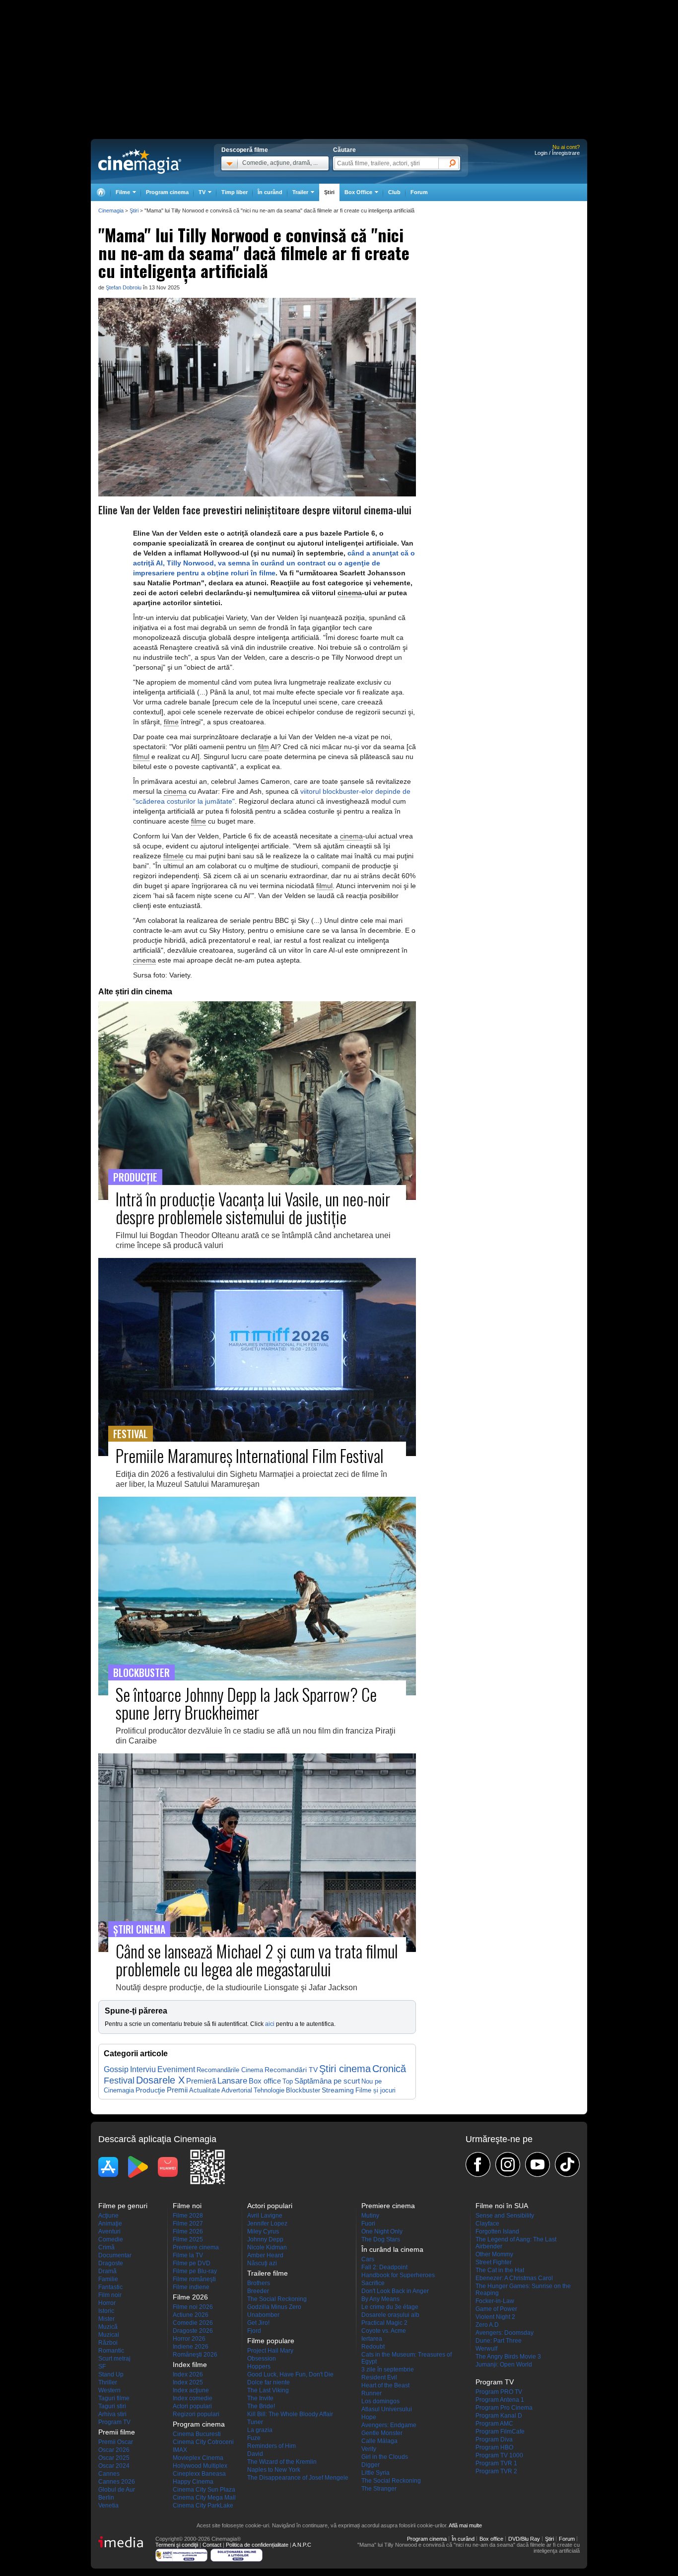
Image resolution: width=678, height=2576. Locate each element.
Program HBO (494, 2447)
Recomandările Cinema (230, 2070)
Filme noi (187, 2206)
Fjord (254, 2331)
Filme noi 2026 (193, 2307)
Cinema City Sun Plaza (204, 2490)
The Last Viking (268, 2390)
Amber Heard (265, 2255)
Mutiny (370, 2216)
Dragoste (111, 2263)
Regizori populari (196, 2414)
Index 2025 (188, 2382)
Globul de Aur (117, 2490)
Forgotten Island (497, 2231)
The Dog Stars (381, 2239)
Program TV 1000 (499, 2455)
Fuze (254, 2438)
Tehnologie (269, 2090)
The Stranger (379, 2489)
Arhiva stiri (112, 2414)
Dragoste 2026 (193, 2331)
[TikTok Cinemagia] (567, 2164)
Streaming (338, 2090)
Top (288, 2081)
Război (108, 2343)
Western (109, 2390)
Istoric (106, 2311)
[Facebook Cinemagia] (478, 2164)
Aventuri (109, 2231)
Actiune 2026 (191, 2315)
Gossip (116, 2069)
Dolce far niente (269, 2382)
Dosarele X (160, 2080)
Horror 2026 (189, 2339)
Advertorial (237, 2090)
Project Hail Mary (270, 2351)
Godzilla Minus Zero (274, 2307)
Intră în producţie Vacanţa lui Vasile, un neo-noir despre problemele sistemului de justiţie (253, 1208)
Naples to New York (274, 2470)
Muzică (108, 2327)
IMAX (180, 2450)
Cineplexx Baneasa (199, 2474)
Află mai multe (465, 2525)
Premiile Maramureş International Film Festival (250, 1455)
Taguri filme (114, 2398)
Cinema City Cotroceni (203, 2442)
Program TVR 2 (496, 2471)
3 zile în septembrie (388, 2369)
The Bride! (261, 2406)
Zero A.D (487, 2325)
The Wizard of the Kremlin (282, 2462)
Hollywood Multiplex (200, 2466)
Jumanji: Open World (504, 2365)
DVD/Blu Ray (524, 2539)
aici (270, 2024)
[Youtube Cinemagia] (538, 2164)
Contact (212, 2545)
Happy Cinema (193, 2482)
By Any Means (380, 2299)
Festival (119, 2080)
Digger (371, 2465)
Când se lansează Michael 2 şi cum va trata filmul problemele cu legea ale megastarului (257, 1960)
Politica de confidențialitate (257, 2545)
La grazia (260, 2430)
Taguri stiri (112, 2406)
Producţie (150, 2090)
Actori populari (192, 2406)
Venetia (108, 2506)
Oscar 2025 (114, 2458)
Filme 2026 (188, 2231)
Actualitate (204, 2090)
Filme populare (271, 2341)
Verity (369, 2449)
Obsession (262, 2359)
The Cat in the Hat (500, 2270)
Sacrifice (373, 2283)
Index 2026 (188, 2374)
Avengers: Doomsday (505, 2333)
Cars (368, 2259)
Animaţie (110, 2224)
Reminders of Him (271, 2446)
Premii (177, 2090)
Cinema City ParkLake (203, 2506)
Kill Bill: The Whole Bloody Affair (290, 2414)
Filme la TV (188, 2255)
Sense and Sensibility (505, 2216)
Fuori (368, 2224)
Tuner (255, 2422)
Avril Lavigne (265, 2216)
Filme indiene (191, 2287)
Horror (107, 2303)
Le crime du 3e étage (390, 2307)
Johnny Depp (265, 2239)
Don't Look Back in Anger (395, 2291)
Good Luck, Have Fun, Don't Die (290, 2374)
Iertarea (372, 2339)
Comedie (111, 2239)
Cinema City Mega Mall (204, 2498)
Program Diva (494, 2439)
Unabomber (263, 2315)
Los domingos (380, 2401)
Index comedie (193, 2398)
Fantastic (110, 2287)
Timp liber (235, 192)
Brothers (259, 2283)
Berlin (106, 2498)
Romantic (111, 2351)
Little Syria (375, 2473)
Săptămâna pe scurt (327, 2081)
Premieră (201, 2081)
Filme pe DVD (192, 2263)
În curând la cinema (392, 2249)
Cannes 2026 (117, 2482)
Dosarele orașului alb (390, 2315)
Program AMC (494, 2424)
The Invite (260, 2398)
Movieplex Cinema (198, 2458)
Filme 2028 (188, 2216)
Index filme (190, 2365)
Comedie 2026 (193, 2323)
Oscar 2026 (114, 2450)
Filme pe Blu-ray (195, 2271)
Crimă (106, 2247)
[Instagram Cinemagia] (508, 2164)
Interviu (143, 2069)
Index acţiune (191, 2390)
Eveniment (176, 2069)
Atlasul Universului (387, 2409)
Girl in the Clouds (385, 2457)
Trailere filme (268, 2273)
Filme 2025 (188, 2239)
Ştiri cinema (345, 2069)
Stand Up (111, 2374)
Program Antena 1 (500, 2400)
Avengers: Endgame (389, 2425)
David (255, 2454)
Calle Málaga (379, 2441)
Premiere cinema (196, 2247)
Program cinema (167, 192)
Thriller (108, 2382)
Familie (108, 2279)
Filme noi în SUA (502, 2206)
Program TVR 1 (496, 2463)
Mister (106, 2319)
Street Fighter (494, 2262)
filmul (141, 757)
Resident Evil (379, 2377)
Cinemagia (111, 210)
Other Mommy (494, 2254)
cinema (350, 593)
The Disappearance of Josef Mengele (298, 2478)
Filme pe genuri (123, 2206)
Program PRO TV (499, 2392)
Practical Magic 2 (384, 2323)
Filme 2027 (188, 2224)
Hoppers (259, 2367)
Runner (372, 2393)
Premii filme (117, 2432)
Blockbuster (303, 2090)
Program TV (114, 2422)
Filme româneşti (194, 2279)
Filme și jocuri (375, 2090)
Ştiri (329, 192)
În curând (270, 192)
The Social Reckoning (277, 2299)
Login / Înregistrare (557, 153)
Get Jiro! (258, 2323)
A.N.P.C (302, 2545)
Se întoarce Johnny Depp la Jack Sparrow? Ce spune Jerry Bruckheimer (246, 1703)
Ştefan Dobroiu (124, 287)
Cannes (109, 2474)
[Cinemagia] (101, 192)
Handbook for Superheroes (398, 2275)
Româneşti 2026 (195, 2355)
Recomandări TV (291, 2070)
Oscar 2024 (114, 2466)
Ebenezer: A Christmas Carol (514, 2278)
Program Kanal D (499, 2416)
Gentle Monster (382, 2433)
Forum (419, 192)
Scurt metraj (114, 2359)
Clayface (487, 2224)
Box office (265, 2081)
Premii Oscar (116, 2442)
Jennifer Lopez (267, 2224)
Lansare (232, 2081)
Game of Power (496, 2309)
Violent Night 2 (495, 2317)
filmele (173, 856)
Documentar (115, 2255)
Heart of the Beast (385, 2385)
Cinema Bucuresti (197, 2434)
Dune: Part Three (499, 2341)
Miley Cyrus (263, 2231)
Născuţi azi (262, 2263)
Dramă (107, 2271)
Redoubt (373, 2347)
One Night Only (382, 2231)
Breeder (258, 2291)
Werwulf (486, 2349)
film (264, 747)
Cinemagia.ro (140, 161)
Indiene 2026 (191, 2347)
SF (102, 2367)
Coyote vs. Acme (384, 2331)
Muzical (109, 2335)
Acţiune (108, 2216)
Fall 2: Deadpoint (384, 2267)
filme (171, 722)
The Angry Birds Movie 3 (508, 2357)
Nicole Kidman (267, 2247)
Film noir (110, 2295)
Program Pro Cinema (504, 2408)
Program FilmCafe (500, 2432)
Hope (369, 2417)
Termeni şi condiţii (177, 2545)
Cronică (389, 2069)
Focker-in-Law (495, 2301)
